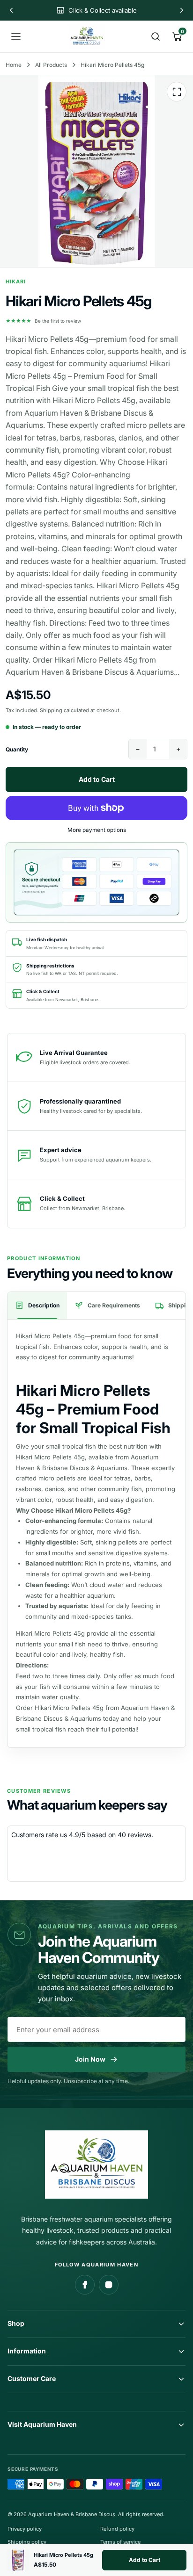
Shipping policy (27, 2542)
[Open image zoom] (177, 92)
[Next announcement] (182, 10)
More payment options (97, 830)
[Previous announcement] (11, 10)
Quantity (17, 749)
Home (14, 65)
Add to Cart (145, 2560)
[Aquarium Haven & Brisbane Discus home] (87, 36)
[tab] (37, 1306)
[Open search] (156, 36)
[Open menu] (16, 36)
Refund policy (117, 2529)
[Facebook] (85, 2285)
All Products (51, 65)
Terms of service (120, 2542)
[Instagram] (109, 2285)
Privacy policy (25, 2529)
